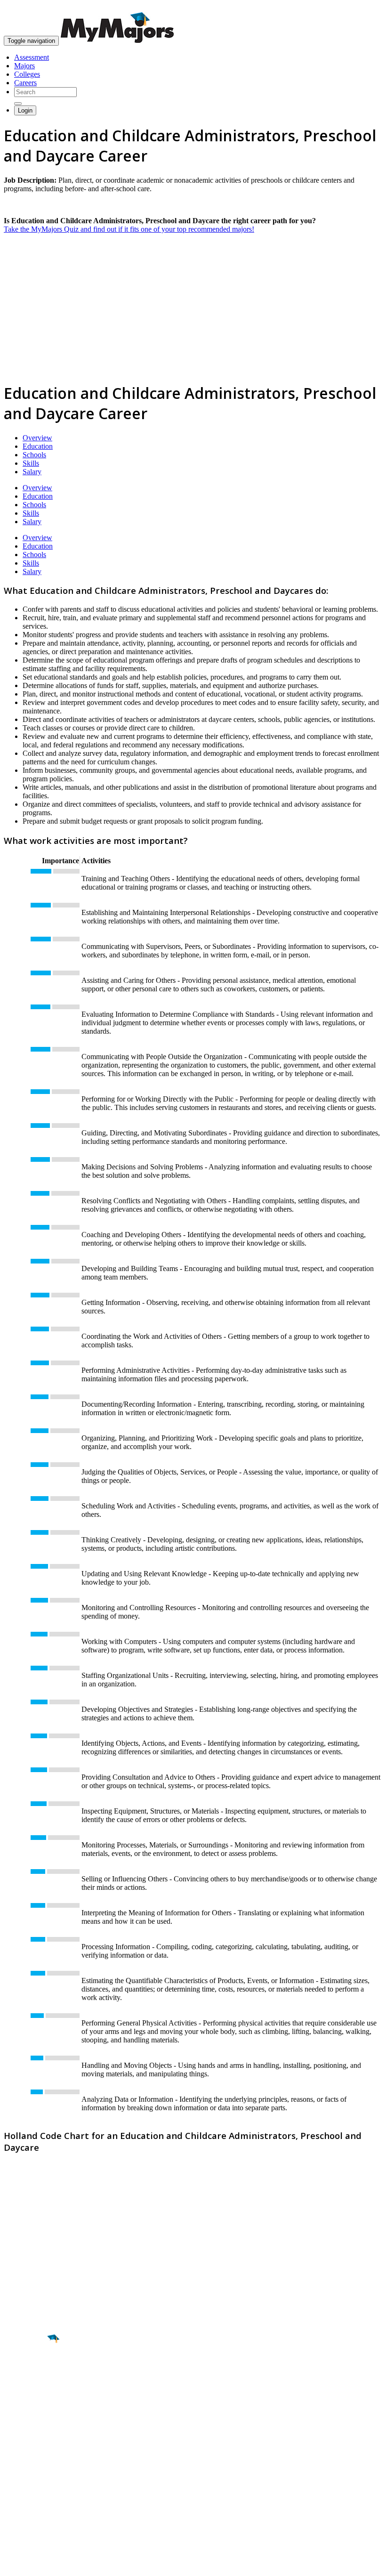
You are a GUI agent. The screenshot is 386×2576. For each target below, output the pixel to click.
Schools (34, 455)
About (15, 2447)
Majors (24, 66)
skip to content (363, 7)
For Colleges (23, 2483)
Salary (32, 472)
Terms (13, 2564)
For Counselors (27, 2475)
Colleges (27, 74)
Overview (37, 438)
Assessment (32, 57)
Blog (11, 2508)
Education (38, 446)
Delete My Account (33, 2500)
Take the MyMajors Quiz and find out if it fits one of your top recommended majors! (129, 229)
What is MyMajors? (33, 2466)
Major (26, 2371)
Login (25, 110)
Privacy (39, 2564)
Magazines (20, 2491)
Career (28, 2412)
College (29, 2391)
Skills (31, 463)
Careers (25, 83)
